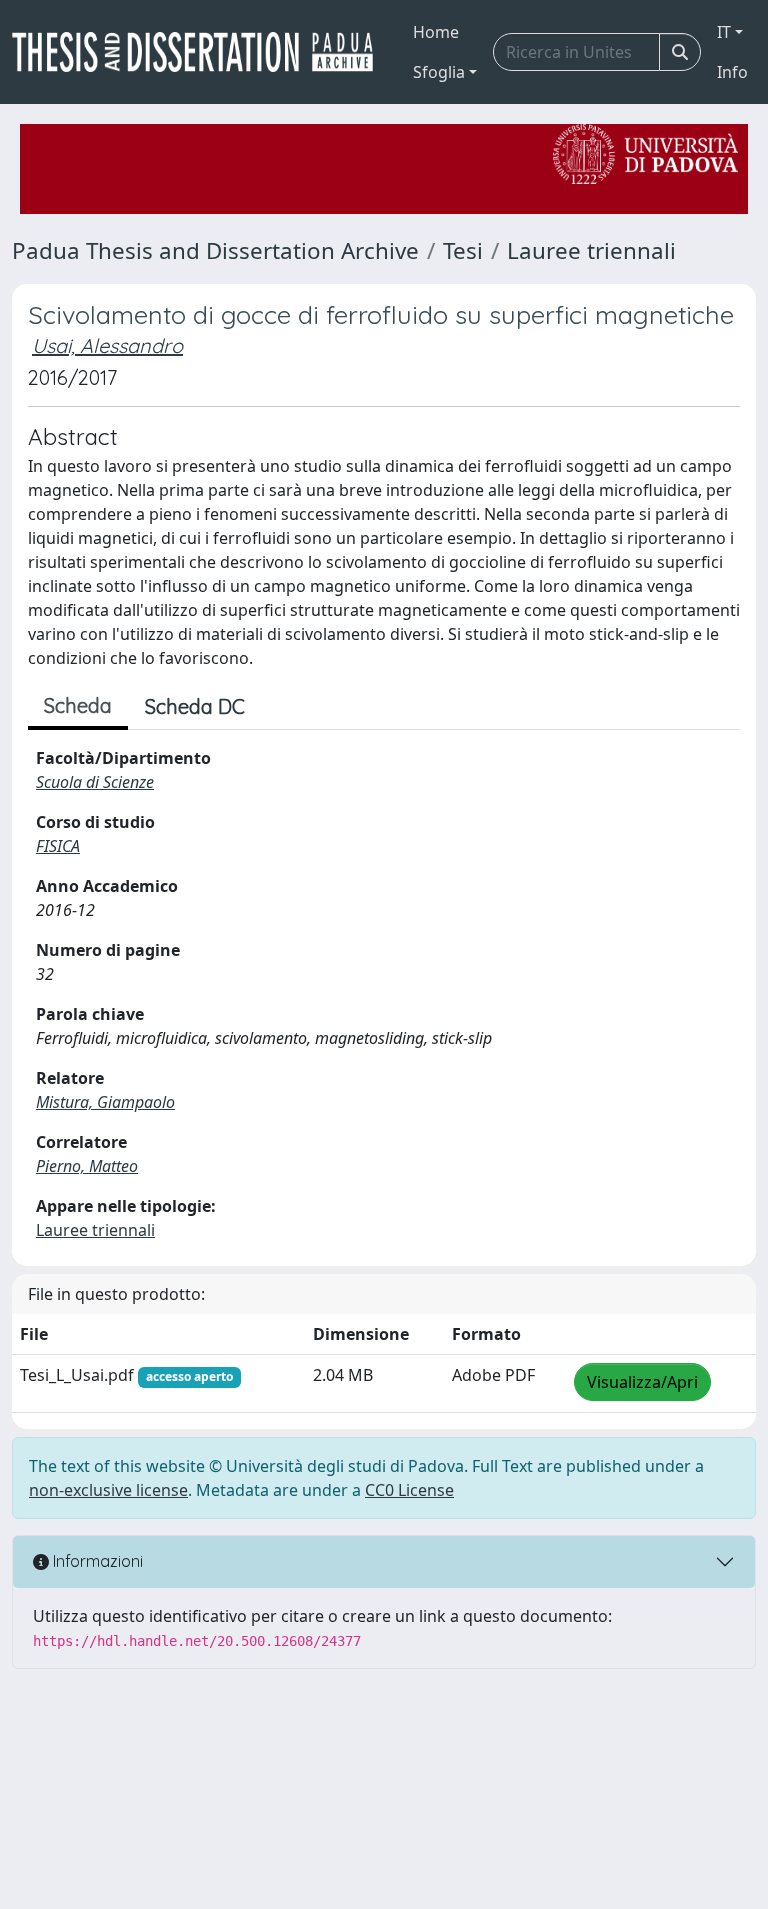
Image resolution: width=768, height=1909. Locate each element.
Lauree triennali (591, 250)
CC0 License (409, 1490)
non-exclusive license (108, 1490)
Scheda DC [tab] (195, 706)
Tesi (463, 250)
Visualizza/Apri (642, 1382)
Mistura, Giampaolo (105, 1102)
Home (436, 32)
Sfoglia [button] (439, 72)
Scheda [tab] (78, 705)
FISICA (58, 846)
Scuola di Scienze (95, 782)
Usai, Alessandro (107, 345)
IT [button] (724, 32)
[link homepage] (200, 52)
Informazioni (96, 1561)
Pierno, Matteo (87, 1166)
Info (732, 72)
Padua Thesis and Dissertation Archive (215, 250)
